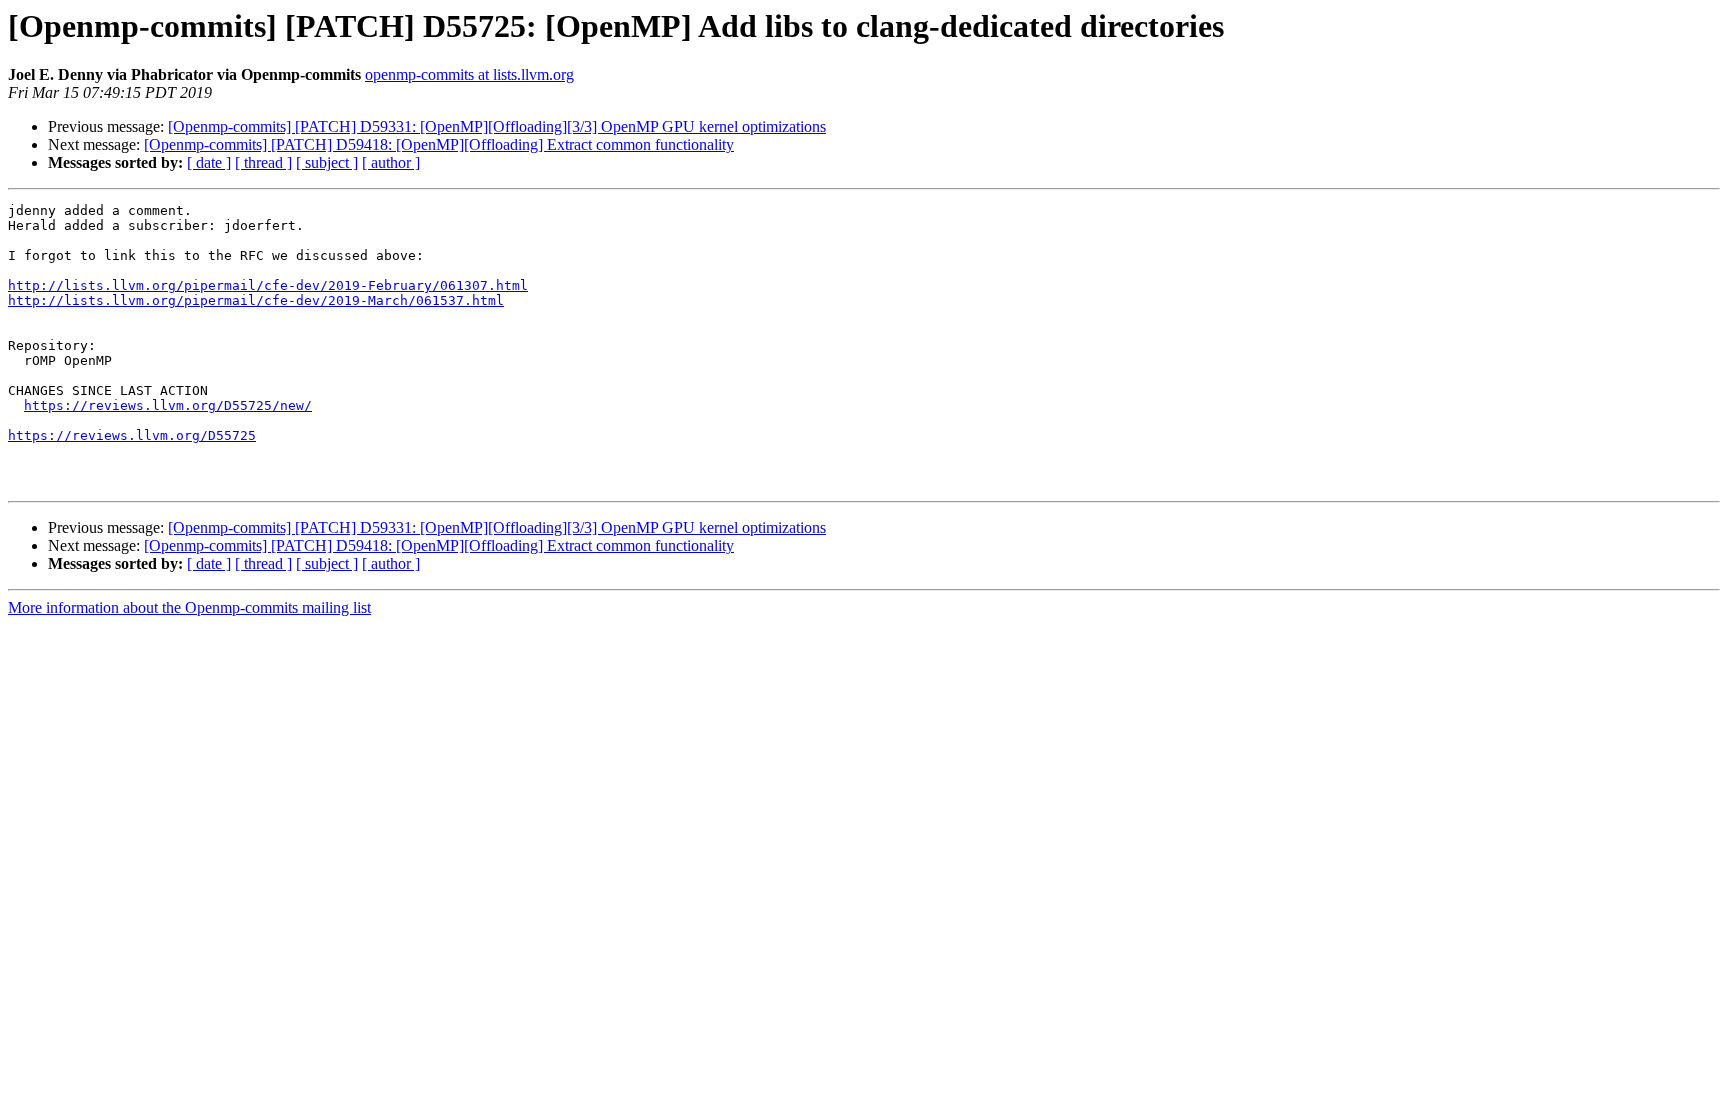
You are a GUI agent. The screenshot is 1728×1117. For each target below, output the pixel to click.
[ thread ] (263, 162)
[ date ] (209, 162)
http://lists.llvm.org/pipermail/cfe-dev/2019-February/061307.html (268, 285)
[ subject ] (327, 162)
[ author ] (391, 162)
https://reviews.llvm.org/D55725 (132, 435)
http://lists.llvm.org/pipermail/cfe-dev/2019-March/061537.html (256, 300)
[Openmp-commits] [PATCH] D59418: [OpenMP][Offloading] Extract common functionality (439, 144)
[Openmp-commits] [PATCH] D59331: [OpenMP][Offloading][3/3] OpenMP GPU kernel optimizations (497, 126)
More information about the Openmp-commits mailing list (189, 607)
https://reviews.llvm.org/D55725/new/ (168, 405)
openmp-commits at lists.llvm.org (469, 74)
